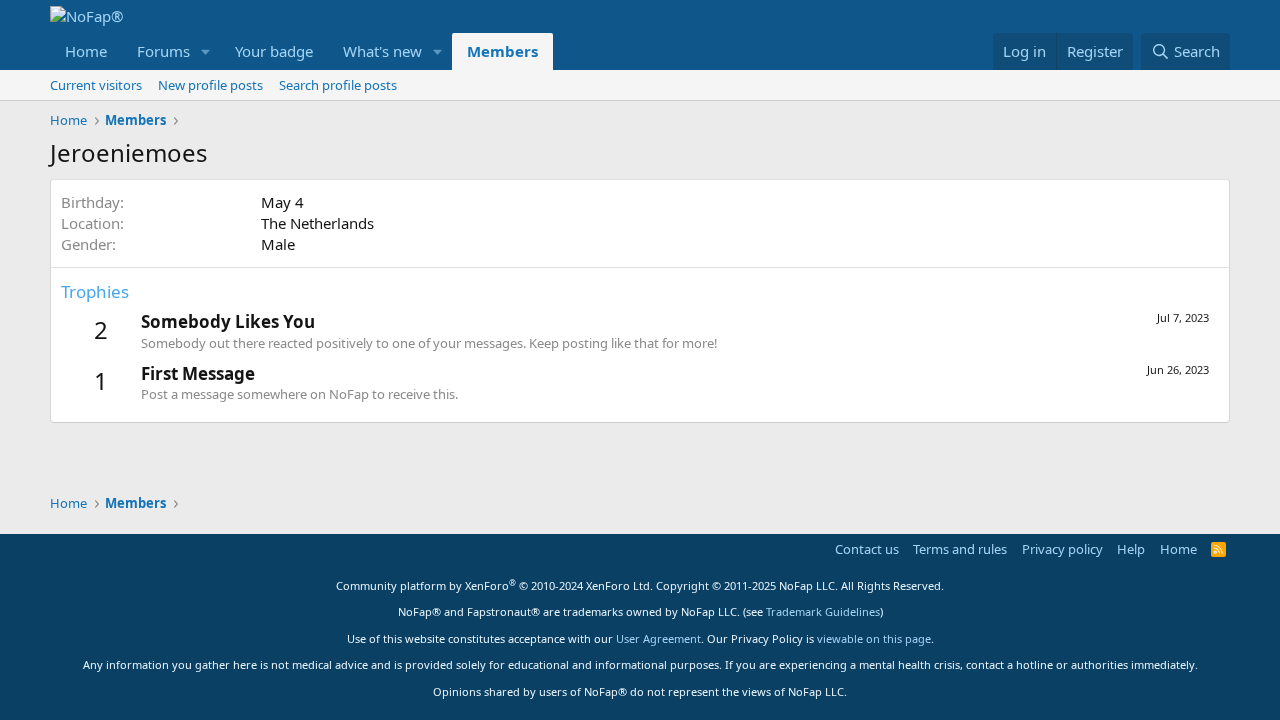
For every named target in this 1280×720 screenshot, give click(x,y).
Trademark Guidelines (823, 611)
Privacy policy (1062, 549)
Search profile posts (338, 85)
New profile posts (210, 85)
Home (86, 51)
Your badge (274, 51)
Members (502, 51)
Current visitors (96, 85)
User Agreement (658, 638)
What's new (382, 51)
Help (1131, 549)
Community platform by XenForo (494, 585)
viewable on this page (874, 638)
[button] (206, 51)
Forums (163, 51)
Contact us (867, 549)
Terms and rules (960, 549)
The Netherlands (317, 223)
